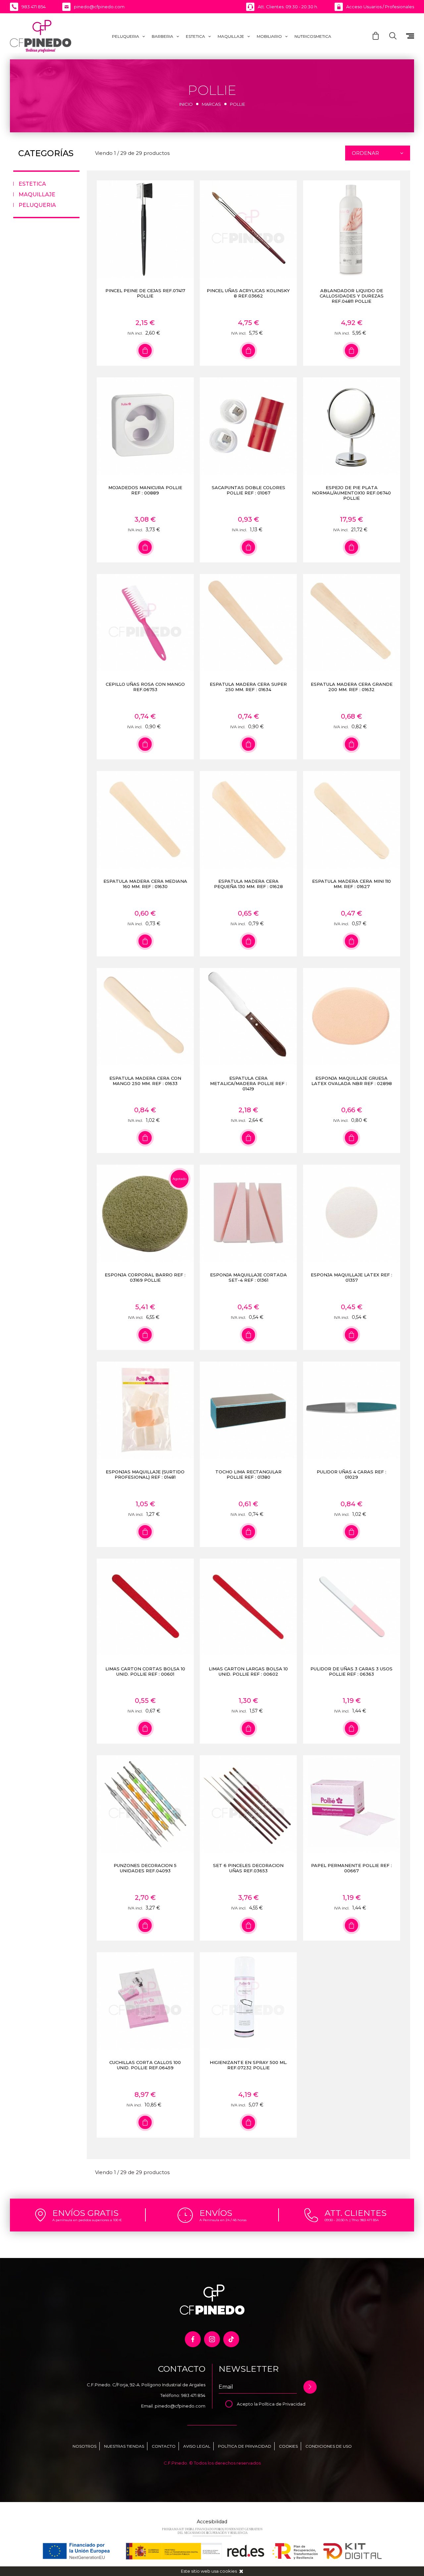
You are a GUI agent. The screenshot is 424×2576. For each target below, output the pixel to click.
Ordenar (365, 153)
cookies (228, 2571)
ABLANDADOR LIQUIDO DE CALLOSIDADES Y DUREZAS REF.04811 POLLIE (352, 296)
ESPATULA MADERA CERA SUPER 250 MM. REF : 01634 (248, 687)
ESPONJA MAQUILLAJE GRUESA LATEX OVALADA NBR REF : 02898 (352, 1081)
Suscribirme (310, 2387)
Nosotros (84, 2446)
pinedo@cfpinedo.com (180, 2406)
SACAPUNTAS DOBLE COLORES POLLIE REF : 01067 (248, 490)
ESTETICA (195, 36)
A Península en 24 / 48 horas (223, 2220)
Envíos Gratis (85, 2213)
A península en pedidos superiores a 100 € (87, 2220)
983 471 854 (193, 2395)
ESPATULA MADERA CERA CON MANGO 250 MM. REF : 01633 (145, 1081)
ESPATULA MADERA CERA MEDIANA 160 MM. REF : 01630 (145, 884)
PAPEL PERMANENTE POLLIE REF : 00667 (351, 1868)
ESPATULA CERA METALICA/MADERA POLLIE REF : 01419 (248, 1083)
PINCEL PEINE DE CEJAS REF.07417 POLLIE (145, 293)
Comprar (145, 351)
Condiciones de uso (329, 2446)
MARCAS (211, 104)
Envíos (216, 2213)
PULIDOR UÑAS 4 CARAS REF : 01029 (351, 1474)
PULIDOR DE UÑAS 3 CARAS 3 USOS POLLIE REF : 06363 (351, 1671)
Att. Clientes (356, 2213)
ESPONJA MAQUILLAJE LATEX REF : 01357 (351, 1277)
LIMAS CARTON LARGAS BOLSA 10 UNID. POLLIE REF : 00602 (248, 1671)
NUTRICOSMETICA (313, 36)
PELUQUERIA (126, 36)
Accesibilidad (212, 2522)
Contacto (164, 2446)
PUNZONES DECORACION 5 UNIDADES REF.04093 (145, 1868)
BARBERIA (162, 36)
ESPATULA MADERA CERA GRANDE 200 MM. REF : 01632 (352, 687)
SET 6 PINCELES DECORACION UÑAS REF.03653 (248, 1868)
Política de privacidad (245, 2446)
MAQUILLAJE (231, 36)
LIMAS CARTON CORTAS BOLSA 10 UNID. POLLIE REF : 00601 (145, 1671)
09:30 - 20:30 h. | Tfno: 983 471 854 (352, 2220)
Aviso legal (197, 2446)
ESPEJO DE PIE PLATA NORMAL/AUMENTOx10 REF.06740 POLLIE (351, 493)
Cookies (288, 2446)
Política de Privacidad (282, 2404)
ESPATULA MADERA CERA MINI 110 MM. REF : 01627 (351, 884)
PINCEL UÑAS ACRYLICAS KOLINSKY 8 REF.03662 (248, 293)
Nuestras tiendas (124, 2446)
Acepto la (248, 2404)
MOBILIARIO (269, 36)
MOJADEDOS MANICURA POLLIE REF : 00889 (145, 490)
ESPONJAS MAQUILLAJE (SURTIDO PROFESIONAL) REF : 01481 (145, 1474)
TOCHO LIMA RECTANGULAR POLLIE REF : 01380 (248, 1474)
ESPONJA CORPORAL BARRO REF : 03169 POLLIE (145, 1277)
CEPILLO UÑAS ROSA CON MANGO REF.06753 (145, 687)
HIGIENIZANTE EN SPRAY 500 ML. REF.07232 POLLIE (248, 2065)
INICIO (186, 104)
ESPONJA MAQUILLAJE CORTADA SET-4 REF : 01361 (248, 1277)
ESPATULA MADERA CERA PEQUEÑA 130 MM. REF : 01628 (248, 884)
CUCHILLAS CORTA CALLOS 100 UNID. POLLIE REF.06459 (145, 2065)
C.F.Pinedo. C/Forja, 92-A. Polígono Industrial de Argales (146, 2385)
